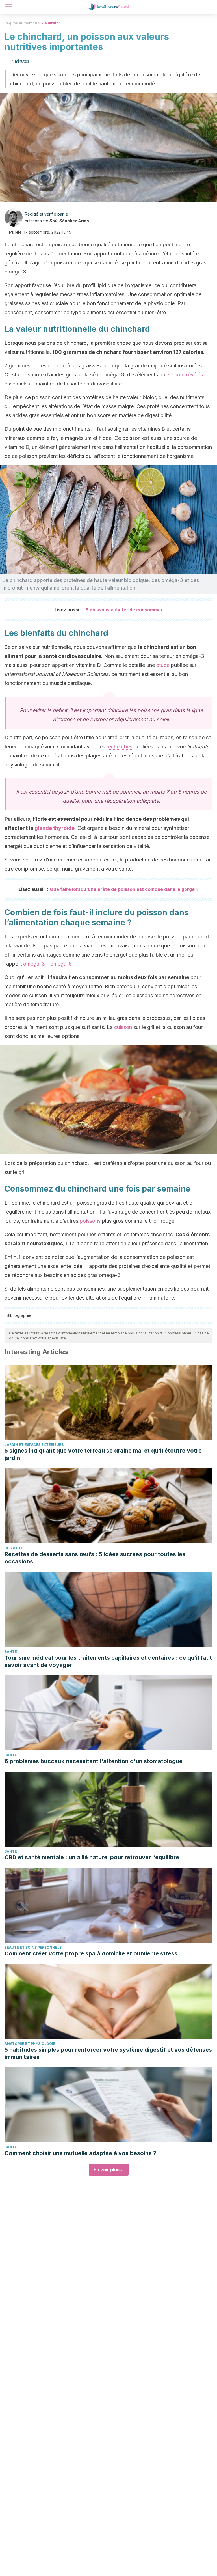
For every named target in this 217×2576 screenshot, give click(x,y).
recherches (119, 747)
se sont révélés (185, 375)
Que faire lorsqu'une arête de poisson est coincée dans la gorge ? (124, 889)
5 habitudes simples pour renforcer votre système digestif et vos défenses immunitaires (108, 2053)
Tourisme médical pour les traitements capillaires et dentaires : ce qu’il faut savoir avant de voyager (108, 1661)
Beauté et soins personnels (33, 1947)
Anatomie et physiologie (30, 2044)
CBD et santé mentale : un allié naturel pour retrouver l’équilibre (92, 1857)
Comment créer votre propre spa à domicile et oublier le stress (91, 1953)
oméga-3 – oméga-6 (47, 964)
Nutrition (53, 23)
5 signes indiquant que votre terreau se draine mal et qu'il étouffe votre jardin (103, 1454)
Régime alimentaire (22, 23)
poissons (90, 1221)
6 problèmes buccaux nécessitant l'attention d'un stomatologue (94, 1761)
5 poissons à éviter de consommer (124, 610)
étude (163, 665)
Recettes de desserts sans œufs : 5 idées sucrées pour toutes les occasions (95, 1558)
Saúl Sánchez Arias (69, 221)
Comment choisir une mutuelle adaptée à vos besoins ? (80, 2153)
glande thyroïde (55, 828)
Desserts (14, 1548)
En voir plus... (109, 2170)
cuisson (123, 1027)
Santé (11, 1652)
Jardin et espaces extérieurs (34, 1445)
